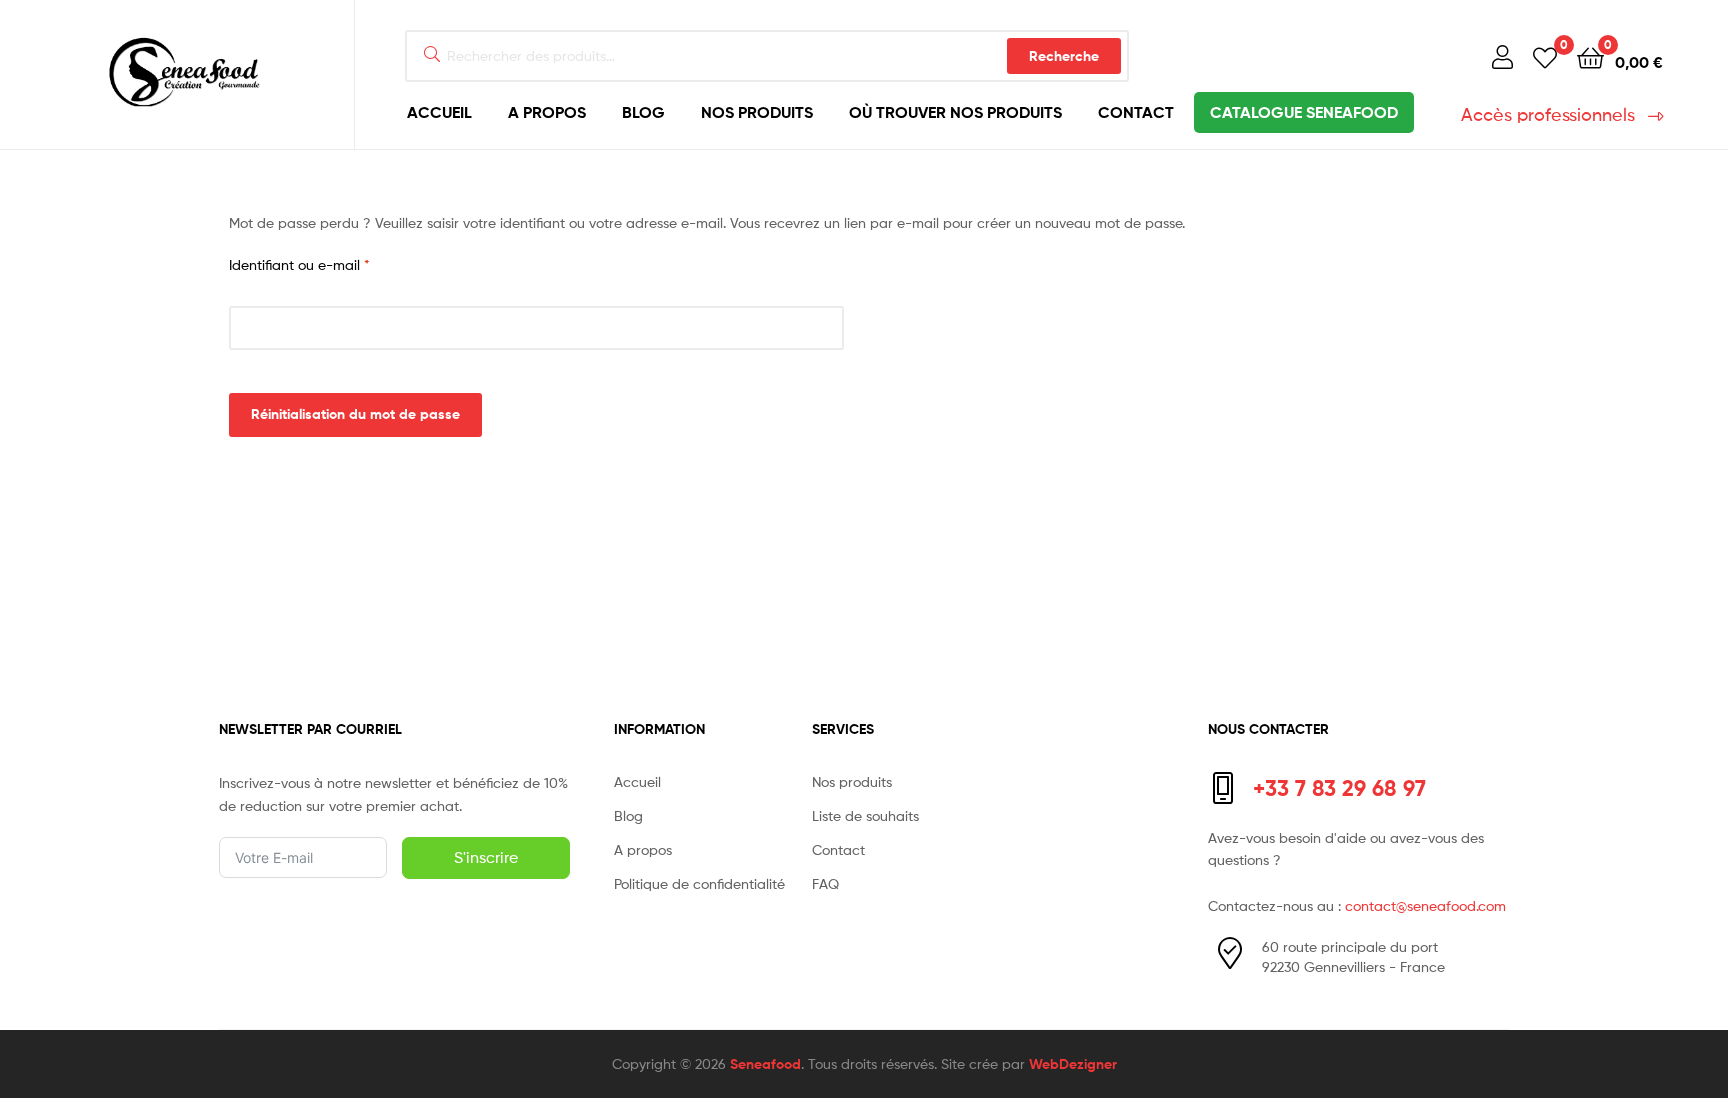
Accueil (439, 112)
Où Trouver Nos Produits (955, 112)
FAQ (825, 883)
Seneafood (765, 1064)
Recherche (1064, 56)
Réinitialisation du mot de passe (355, 414)
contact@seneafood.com (1425, 905)
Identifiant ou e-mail (335, 263)
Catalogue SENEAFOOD (1304, 112)
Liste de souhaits (865, 815)
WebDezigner (1073, 1064)
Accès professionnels (1548, 114)
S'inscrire (486, 857)
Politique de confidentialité (699, 883)
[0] (1545, 56)
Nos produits (757, 112)
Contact (1136, 112)
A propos (547, 112)
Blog (643, 112)
